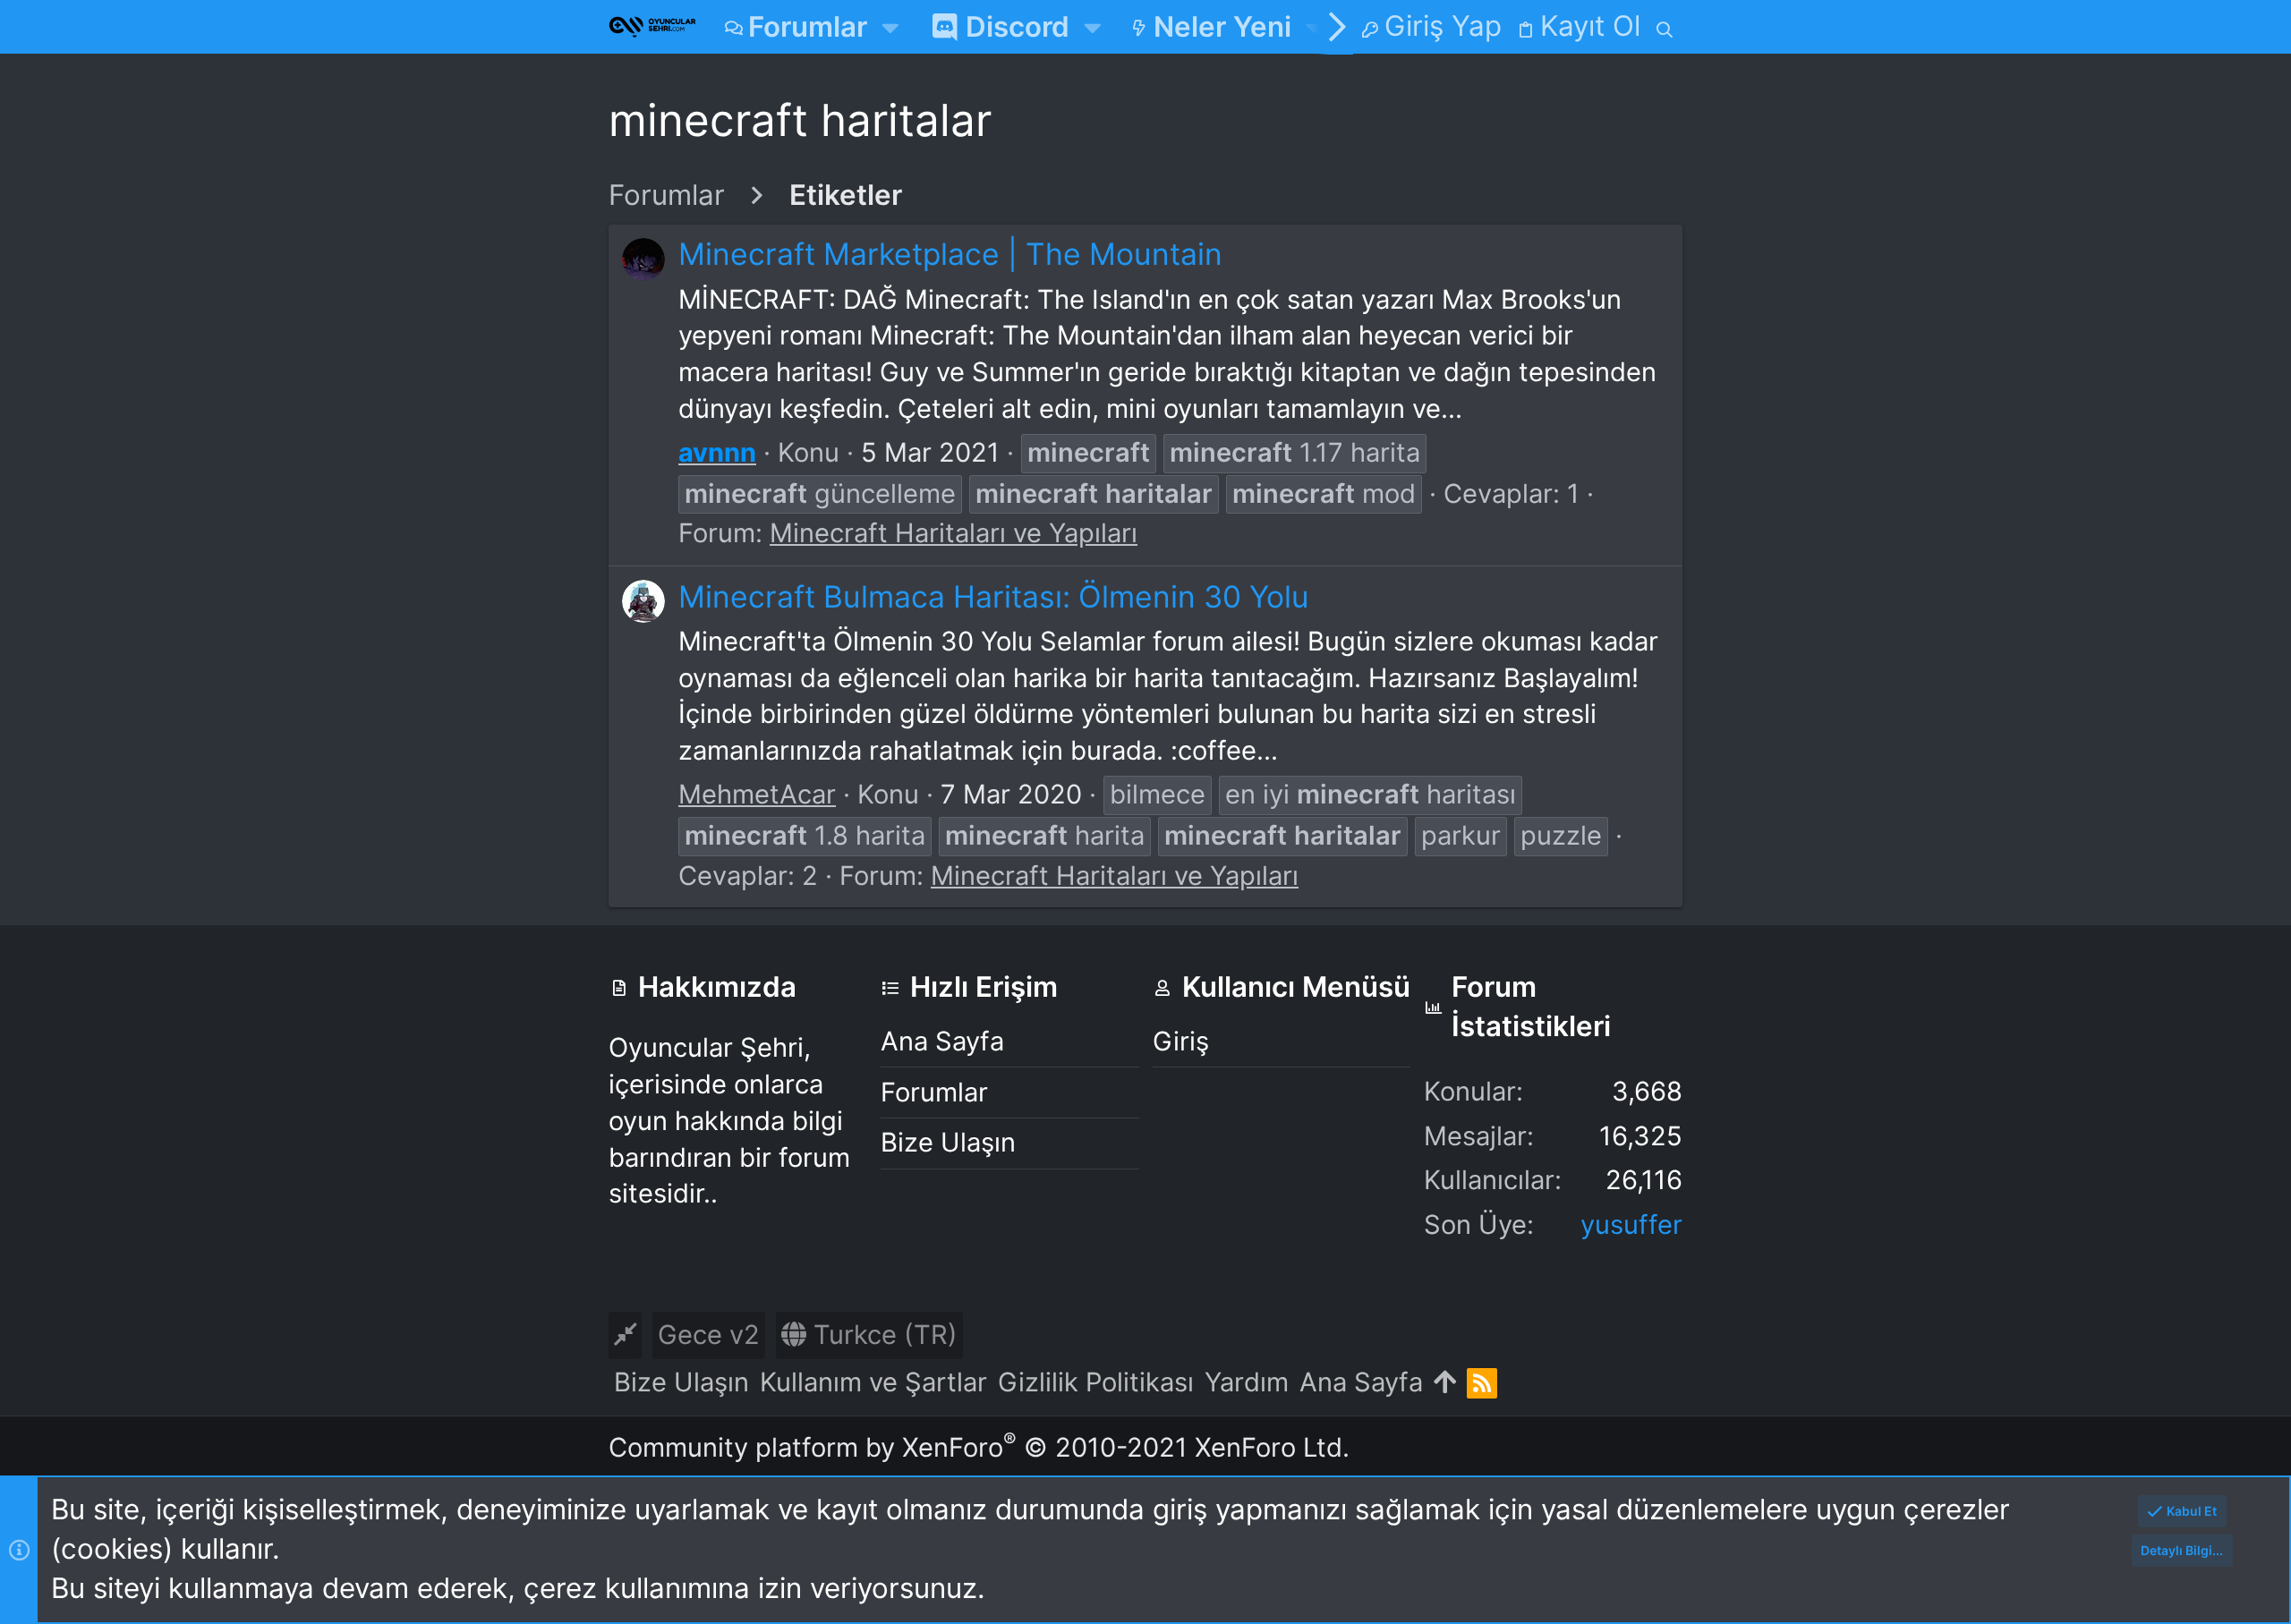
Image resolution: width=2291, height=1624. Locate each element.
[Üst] (1445, 1383)
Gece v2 (709, 1335)
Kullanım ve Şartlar (873, 1382)
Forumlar (934, 1092)
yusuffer (1631, 1224)
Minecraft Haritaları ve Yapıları (954, 533)
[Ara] (1665, 27)
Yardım (1247, 1382)
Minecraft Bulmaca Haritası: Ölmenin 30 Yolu (994, 596)
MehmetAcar (757, 794)
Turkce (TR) (882, 1335)
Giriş (1181, 1041)
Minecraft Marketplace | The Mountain (950, 254)
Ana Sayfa (942, 1041)
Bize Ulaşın (948, 1142)
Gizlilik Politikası (1096, 1382)
